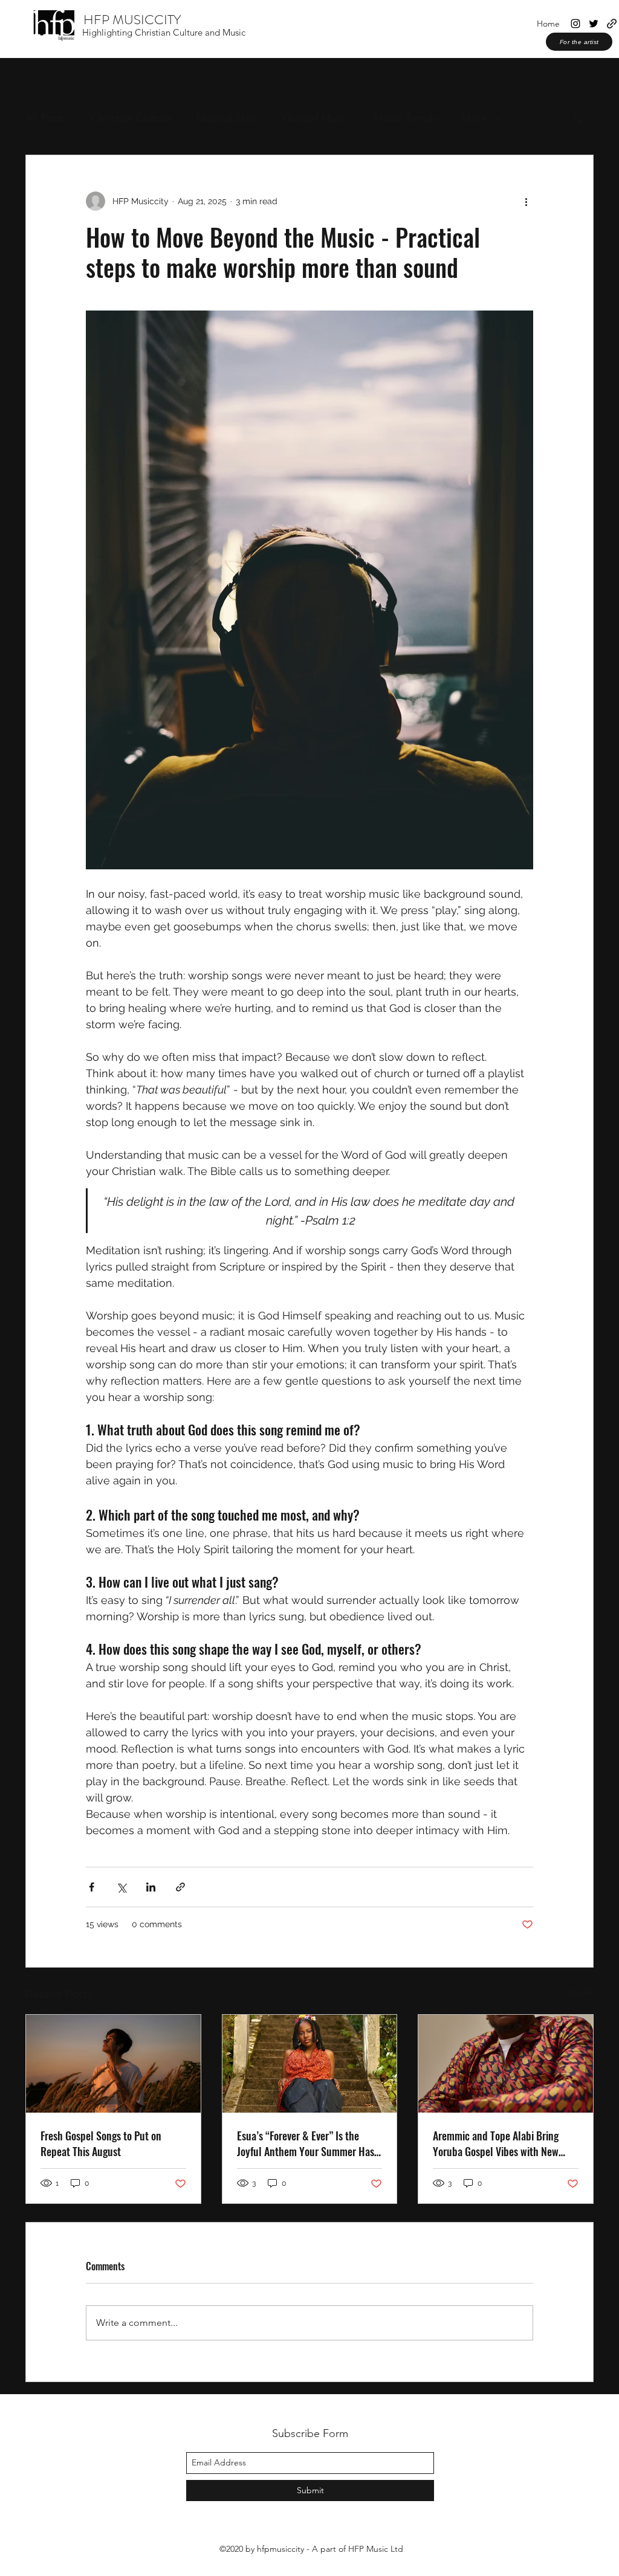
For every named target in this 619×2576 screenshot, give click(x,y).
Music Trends (405, 118)
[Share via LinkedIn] (151, 1887)
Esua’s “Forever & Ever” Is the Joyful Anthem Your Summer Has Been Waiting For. (306, 2143)
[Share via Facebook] (92, 1887)
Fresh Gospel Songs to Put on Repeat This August (101, 2143)
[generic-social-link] (612, 24)
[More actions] (526, 201)
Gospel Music (316, 118)
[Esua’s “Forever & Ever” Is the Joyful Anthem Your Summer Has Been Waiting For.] (310, 2064)
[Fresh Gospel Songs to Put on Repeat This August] (113, 2064)
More (474, 118)
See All (580, 1992)
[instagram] (575, 24)
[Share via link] (180, 1887)
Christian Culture (131, 118)
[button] (578, 118)
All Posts (46, 118)
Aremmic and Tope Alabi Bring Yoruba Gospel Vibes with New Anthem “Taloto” (496, 2143)
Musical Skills (227, 118)
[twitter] (594, 24)
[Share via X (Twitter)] (121, 1887)
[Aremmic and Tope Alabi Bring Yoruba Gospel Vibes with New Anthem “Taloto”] (506, 2064)
